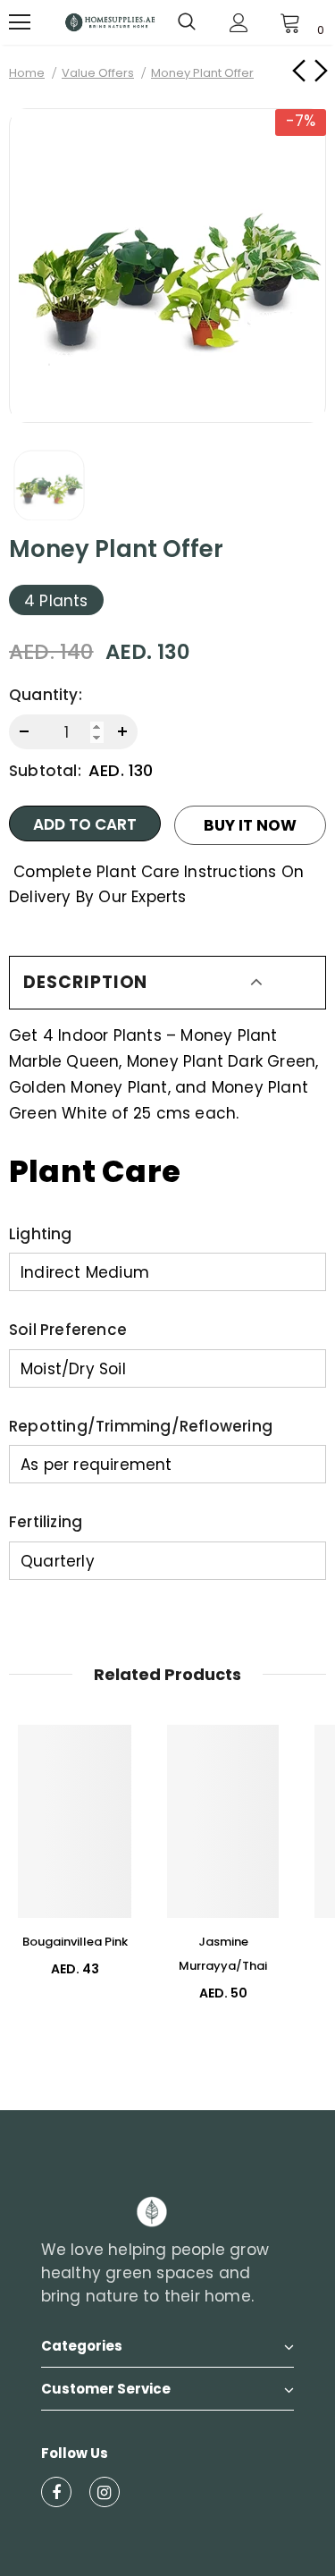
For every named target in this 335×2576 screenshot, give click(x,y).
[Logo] (110, 22)
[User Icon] (239, 23)
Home (27, 73)
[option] (167, 266)
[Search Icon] (187, 22)
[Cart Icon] (290, 22)
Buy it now (250, 825)
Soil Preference (68, 1330)
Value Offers (98, 73)
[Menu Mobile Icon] (20, 22)
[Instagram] (105, 2492)
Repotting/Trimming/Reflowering (141, 1426)
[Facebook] (56, 2492)
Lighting (41, 1234)
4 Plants (56, 601)
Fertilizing (46, 1522)
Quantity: (46, 695)
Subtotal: (45, 771)
